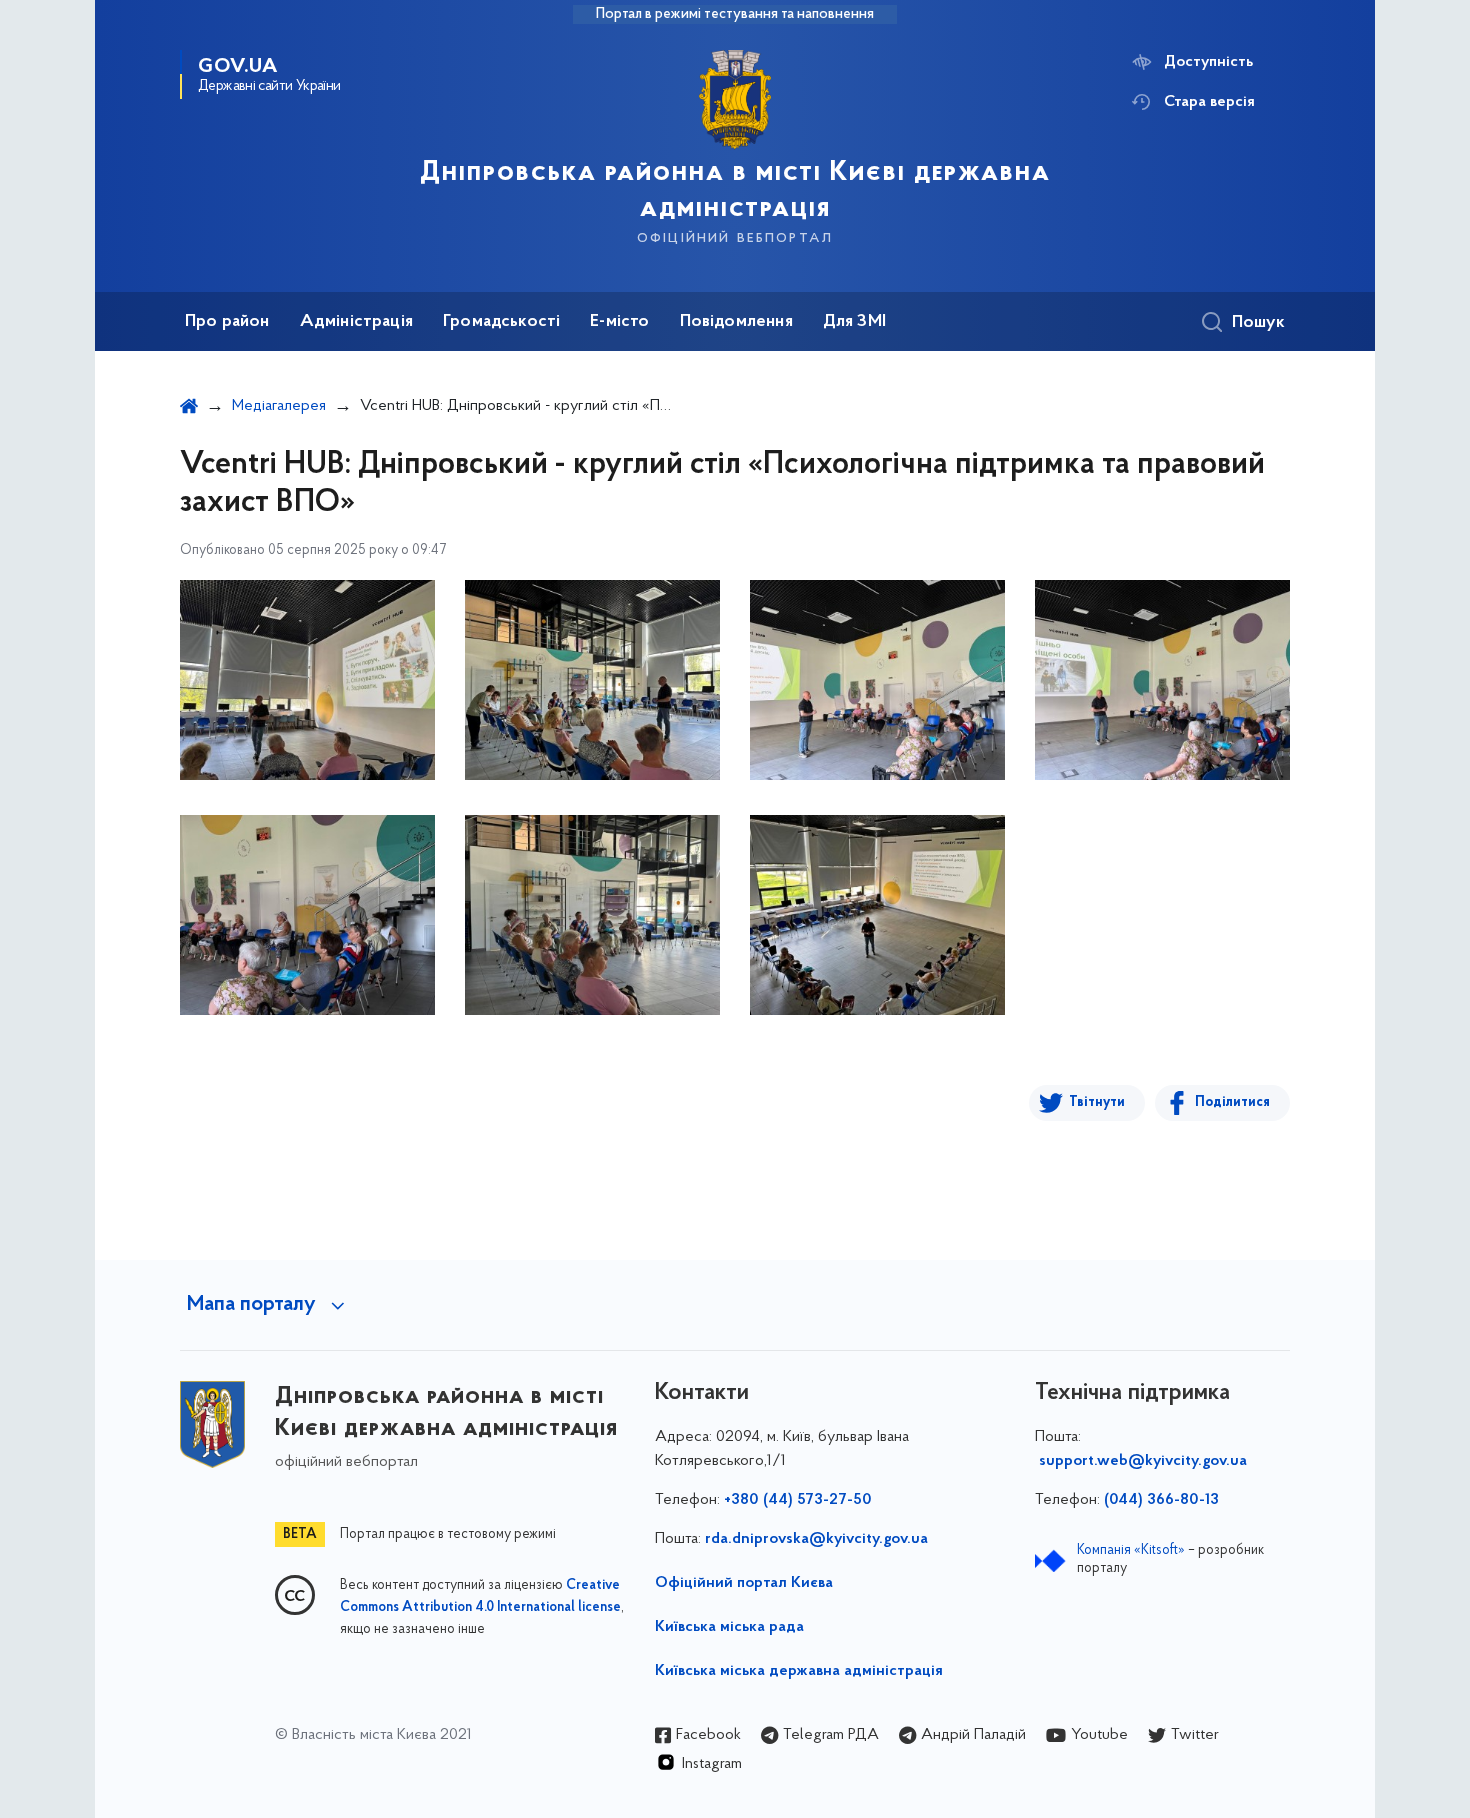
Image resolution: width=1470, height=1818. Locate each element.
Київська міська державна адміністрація (799, 1671)
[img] (307, 680)
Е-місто (619, 322)
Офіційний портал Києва (744, 1583)
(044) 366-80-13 (1161, 1500)
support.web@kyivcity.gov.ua (1143, 1461)
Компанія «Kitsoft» (1131, 1550)
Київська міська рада (729, 1627)
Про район (227, 322)
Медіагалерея (279, 406)
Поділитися (1232, 1102)
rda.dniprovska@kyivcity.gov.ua (816, 1539)
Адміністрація (356, 322)
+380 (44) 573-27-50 (798, 1500)
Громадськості (501, 322)
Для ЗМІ (854, 322)
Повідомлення (736, 322)
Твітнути (1097, 1102)
